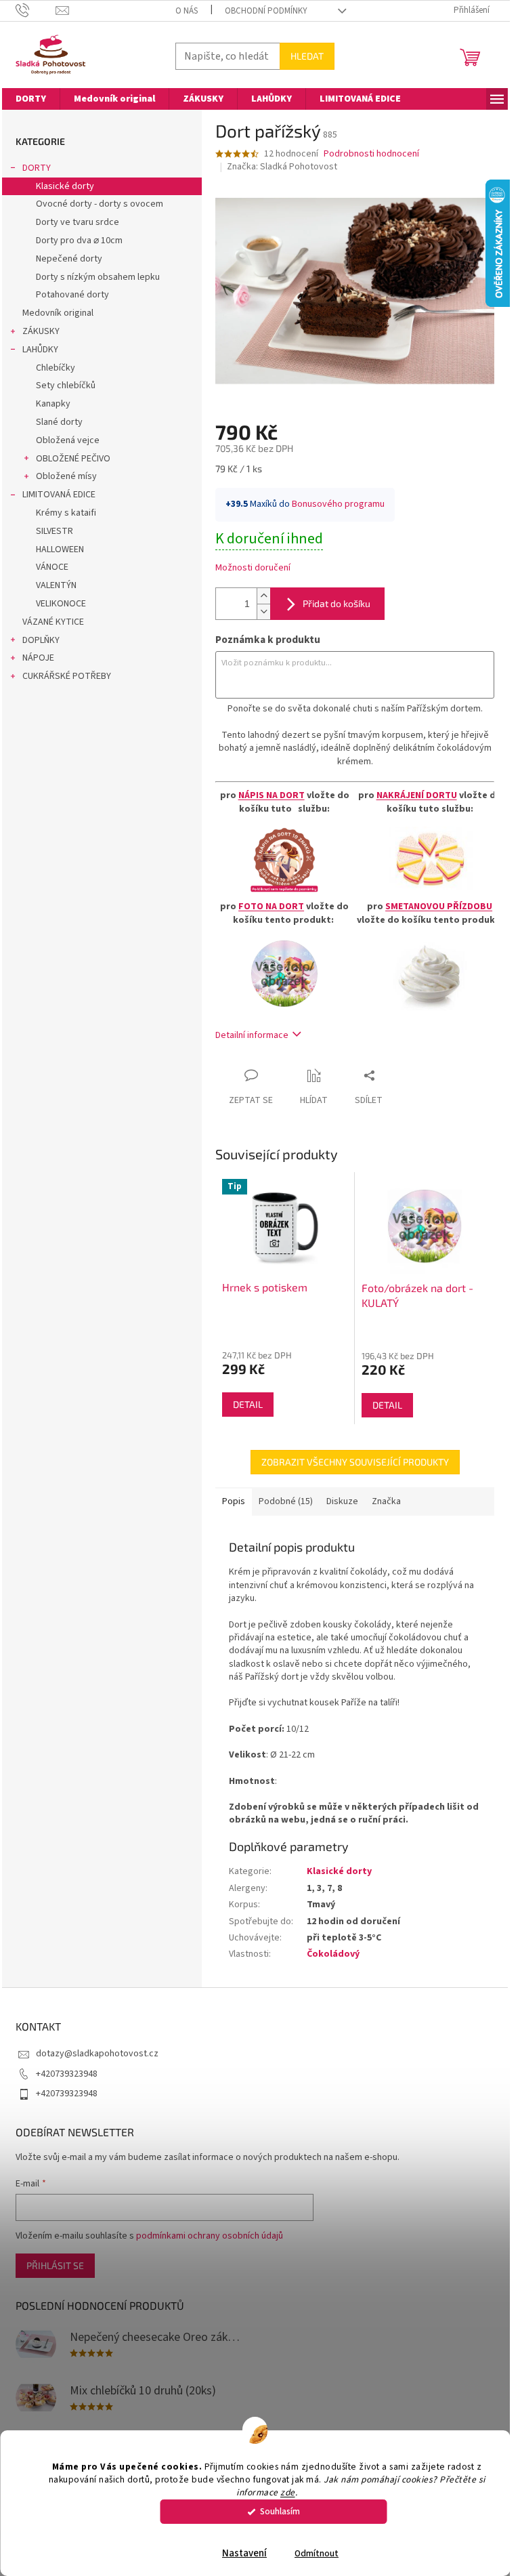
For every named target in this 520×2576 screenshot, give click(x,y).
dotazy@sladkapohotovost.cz (97, 2054)
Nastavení (244, 2553)
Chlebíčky (56, 368)
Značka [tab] (386, 1501)
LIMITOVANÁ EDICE (59, 495)
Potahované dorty (72, 295)
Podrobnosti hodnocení (371, 154)
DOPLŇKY (41, 640)
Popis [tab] (234, 1501)
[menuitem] (31, 99)
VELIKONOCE (61, 604)
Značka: (282, 167)
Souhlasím (280, 2511)
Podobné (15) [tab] (286, 1501)
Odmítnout (317, 2553)
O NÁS (187, 11)
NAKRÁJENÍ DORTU (417, 795)
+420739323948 (67, 2074)
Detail (248, 1404)
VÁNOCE (52, 567)
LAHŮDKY (40, 350)
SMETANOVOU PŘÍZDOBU (439, 907)
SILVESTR (55, 531)
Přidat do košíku (337, 603)
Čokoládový (333, 1954)
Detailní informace (252, 1035)
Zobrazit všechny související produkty (355, 1462)
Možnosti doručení (253, 568)
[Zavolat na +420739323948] (36, 10)
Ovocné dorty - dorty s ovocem (100, 204)
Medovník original (58, 313)
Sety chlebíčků (66, 386)
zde (288, 2492)
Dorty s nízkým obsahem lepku (98, 277)
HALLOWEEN (60, 549)
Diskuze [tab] (342, 1501)
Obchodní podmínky (266, 11)
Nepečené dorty (69, 259)
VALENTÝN (56, 585)
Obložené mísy (66, 476)
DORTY (37, 168)
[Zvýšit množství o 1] (263, 596)
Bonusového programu (338, 504)
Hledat (307, 56)
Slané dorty (59, 422)
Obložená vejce (68, 440)
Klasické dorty (65, 186)
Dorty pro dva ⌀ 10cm (79, 241)
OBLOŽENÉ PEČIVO (73, 459)
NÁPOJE (38, 658)
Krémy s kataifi (66, 513)
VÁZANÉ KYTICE (53, 622)
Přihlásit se (55, 2265)
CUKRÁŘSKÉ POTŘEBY (67, 676)
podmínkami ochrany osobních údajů (210, 2236)
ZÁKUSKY (41, 331)
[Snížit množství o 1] (263, 611)
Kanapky (53, 404)
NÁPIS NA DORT (272, 795)
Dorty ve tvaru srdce (78, 222)
